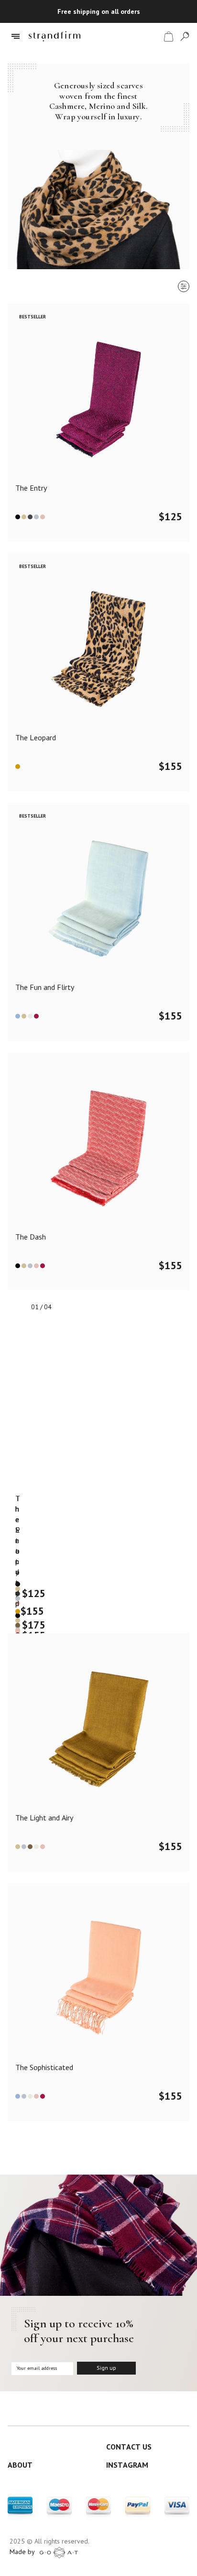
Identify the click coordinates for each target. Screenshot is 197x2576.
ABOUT (20, 2465)
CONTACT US (129, 2447)
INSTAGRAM (127, 2465)
